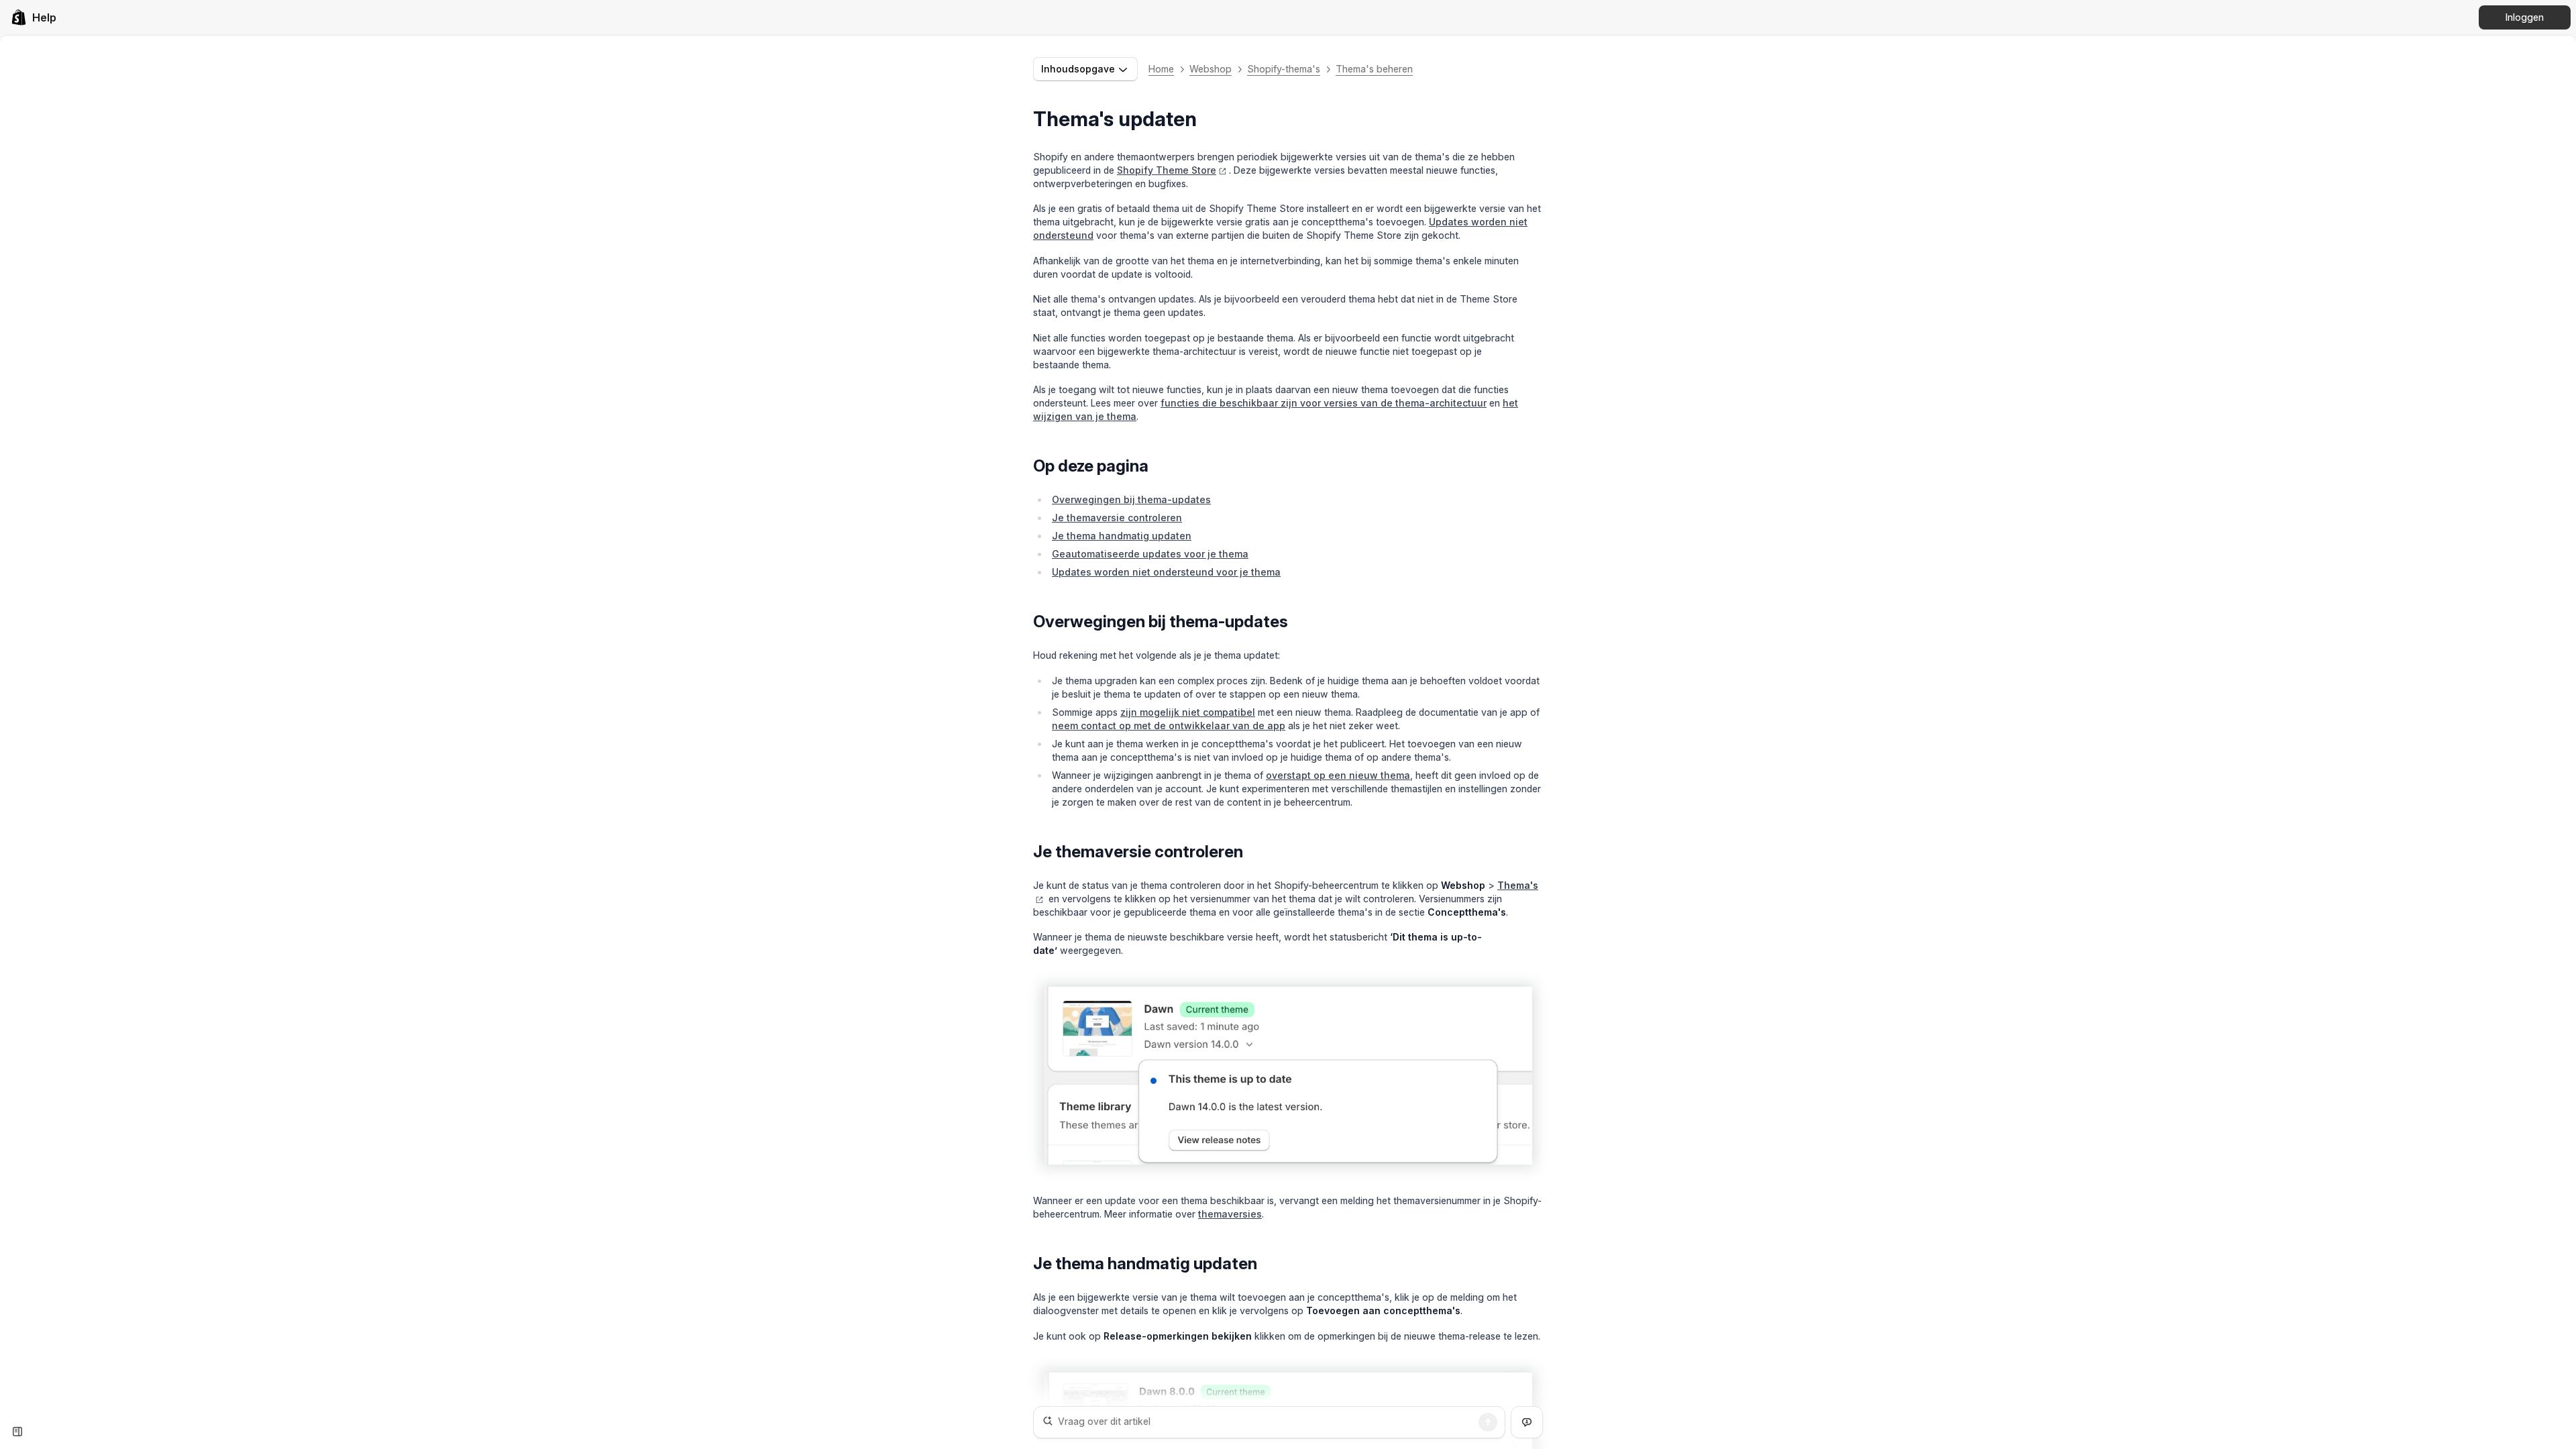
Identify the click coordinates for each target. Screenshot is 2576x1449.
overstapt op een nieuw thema (1338, 775)
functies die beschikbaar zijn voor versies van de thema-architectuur (1324, 403)
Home (1161, 69)
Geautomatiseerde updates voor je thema (1150, 554)
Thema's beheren (1374, 69)
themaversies (1230, 1214)
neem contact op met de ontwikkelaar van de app (1169, 726)
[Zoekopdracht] (1488, 1422)
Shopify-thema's (1284, 69)
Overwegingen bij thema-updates (1131, 499)
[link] (34, 17)
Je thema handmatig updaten (1122, 536)
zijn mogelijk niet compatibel (1188, 712)
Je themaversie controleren (1117, 518)
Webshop (1211, 69)
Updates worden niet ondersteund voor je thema (1166, 572)
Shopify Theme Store (1167, 170)
